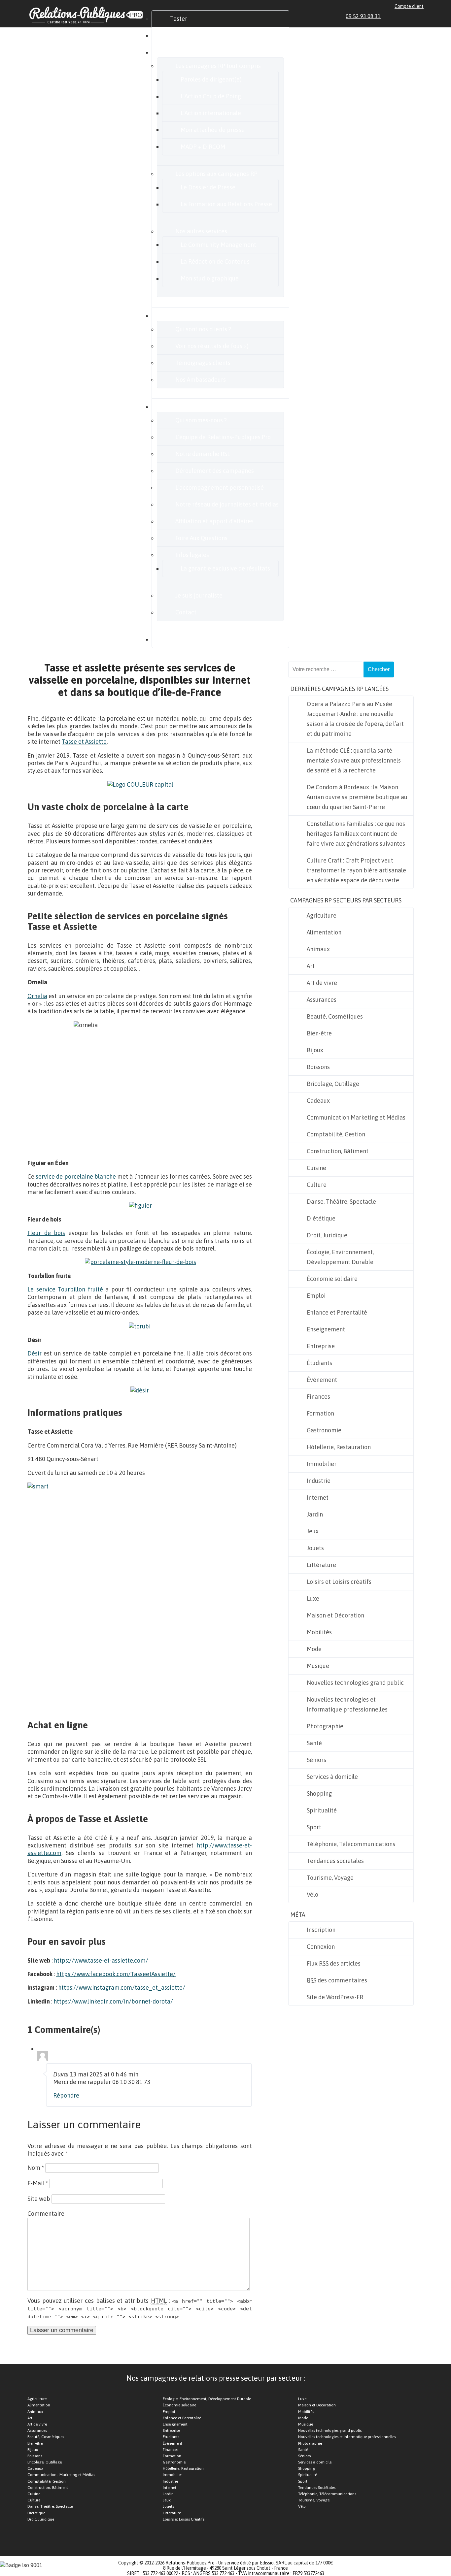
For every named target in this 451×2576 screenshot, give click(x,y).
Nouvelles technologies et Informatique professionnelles (347, 1704)
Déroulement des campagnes (215, 471)
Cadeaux (318, 1101)
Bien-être (319, 1033)
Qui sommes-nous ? (201, 420)
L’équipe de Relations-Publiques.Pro (223, 437)
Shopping (319, 1793)
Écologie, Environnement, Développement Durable (340, 1257)
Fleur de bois (46, 1233)
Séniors (316, 1760)
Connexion (321, 1947)
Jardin (315, 1514)
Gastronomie (324, 1430)
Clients (179, 316)
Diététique (321, 1218)
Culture (317, 1185)
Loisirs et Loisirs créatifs (339, 1582)
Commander (187, 35)
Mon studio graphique (210, 278)
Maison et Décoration (335, 1615)
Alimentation (324, 932)
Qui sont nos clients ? (203, 329)
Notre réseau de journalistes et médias (227, 504)
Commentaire (46, 2214)
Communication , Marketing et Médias (61, 2475)
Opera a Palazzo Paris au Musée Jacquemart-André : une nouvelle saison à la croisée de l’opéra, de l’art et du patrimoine (355, 719)
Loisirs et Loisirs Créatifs (184, 2519)
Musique (318, 1666)
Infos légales (192, 555)
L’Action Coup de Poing (211, 96)
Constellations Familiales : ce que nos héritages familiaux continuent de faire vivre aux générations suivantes (356, 834)
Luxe (313, 1598)
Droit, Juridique (327, 1235)
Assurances (322, 1000)
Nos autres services (201, 231)
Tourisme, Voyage (330, 1878)
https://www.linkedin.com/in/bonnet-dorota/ (113, 2001)
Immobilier (322, 1464)
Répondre (66, 2095)
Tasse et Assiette (84, 742)
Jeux (313, 1531)
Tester (179, 19)
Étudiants (319, 1363)
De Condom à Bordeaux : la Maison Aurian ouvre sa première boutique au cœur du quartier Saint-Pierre (357, 797)
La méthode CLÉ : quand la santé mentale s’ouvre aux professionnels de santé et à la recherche (354, 760)
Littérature (321, 1565)
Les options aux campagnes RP (216, 174)
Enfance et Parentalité (337, 1312)
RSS (421, 16)
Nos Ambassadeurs (201, 380)
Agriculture (322, 915)
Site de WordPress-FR (335, 1997)
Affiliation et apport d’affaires (214, 521)
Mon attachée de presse (213, 130)
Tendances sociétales (335, 1861)
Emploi (316, 1296)
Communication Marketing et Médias (356, 1117)
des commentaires (337, 1980)
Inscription (321, 1930)
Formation (320, 1413)
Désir (35, 1353)
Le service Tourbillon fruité (65, 1289)
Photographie (325, 1726)
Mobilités (319, 1632)
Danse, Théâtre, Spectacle (341, 1202)
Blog (176, 639)
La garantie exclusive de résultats (225, 568)
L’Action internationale (211, 113)
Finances (318, 1397)
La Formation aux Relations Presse (226, 204)
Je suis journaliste (199, 595)
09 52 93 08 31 (363, 16)
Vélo (312, 1894)
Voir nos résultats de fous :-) (212, 346)
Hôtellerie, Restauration (339, 1447)
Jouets (315, 1548)
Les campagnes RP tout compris (218, 66)
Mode (314, 1649)
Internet (318, 1498)
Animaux (318, 949)
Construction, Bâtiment (338, 1151)
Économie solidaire (332, 1279)
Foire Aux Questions (201, 538)
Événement (322, 1380)
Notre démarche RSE (203, 454)
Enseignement (326, 1329)
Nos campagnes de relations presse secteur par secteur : (216, 2378)
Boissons (318, 1067)
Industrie (319, 1481)
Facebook (398, 16)
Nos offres (183, 52)
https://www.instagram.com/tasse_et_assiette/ (122, 1988)
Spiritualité (322, 1810)
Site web (39, 2199)
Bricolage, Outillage (333, 1084)
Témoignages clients (203, 363)
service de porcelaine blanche (76, 1176)
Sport (314, 1827)
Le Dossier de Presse (208, 187)
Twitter (405, 16)
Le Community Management (218, 245)
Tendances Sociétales (317, 2488)
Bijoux (315, 1050)
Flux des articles (334, 1963)
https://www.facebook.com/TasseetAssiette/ (116, 1974)
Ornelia (37, 996)
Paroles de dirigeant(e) (211, 79)
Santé (314, 1743)
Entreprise (321, 1346)
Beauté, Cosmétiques (335, 1016)
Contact (186, 612)
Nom (36, 2168)
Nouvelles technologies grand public (355, 1683)
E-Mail (38, 2183)
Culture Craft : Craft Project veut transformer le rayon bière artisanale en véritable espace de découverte (356, 870)
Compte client (409, 6)
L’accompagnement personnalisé (220, 488)
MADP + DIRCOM (203, 147)
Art (311, 966)
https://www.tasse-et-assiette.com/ (101, 1960)
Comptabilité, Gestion (336, 1134)
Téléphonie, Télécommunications (351, 1844)
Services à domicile (332, 1777)
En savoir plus (188, 407)
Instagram (413, 16)
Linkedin (390, 16)
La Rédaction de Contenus (215, 261)
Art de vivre (322, 983)
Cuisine (316, 1168)
